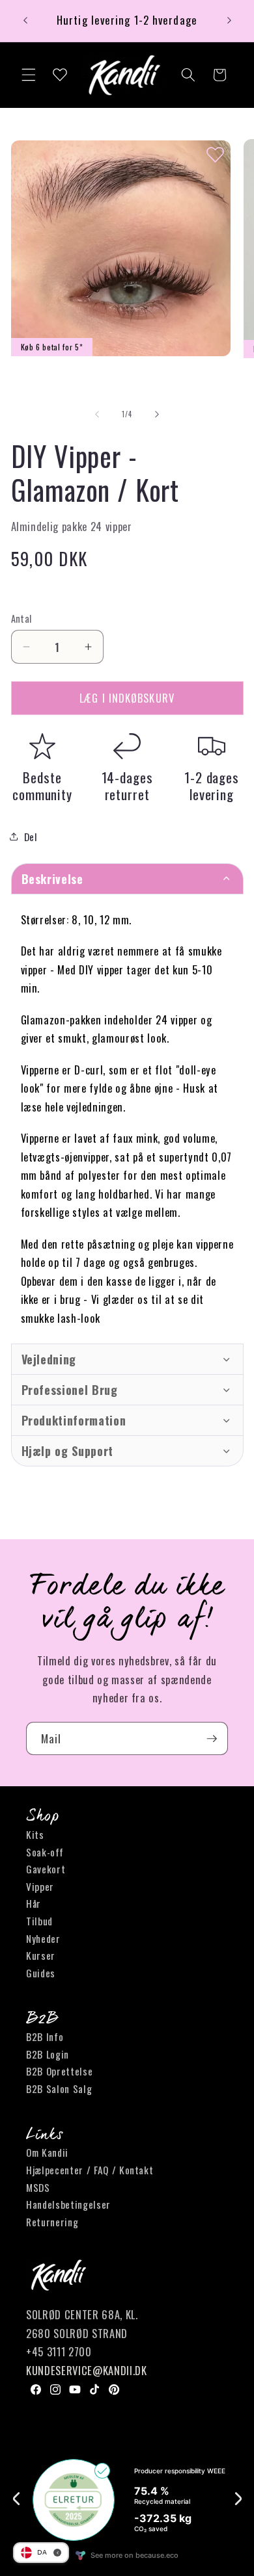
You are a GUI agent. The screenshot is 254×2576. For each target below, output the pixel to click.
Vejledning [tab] (51, 1359)
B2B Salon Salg (59, 2088)
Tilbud (39, 1921)
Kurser (41, 1955)
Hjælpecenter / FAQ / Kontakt (90, 2170)
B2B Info (45, 2036)
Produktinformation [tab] (74, 1420)
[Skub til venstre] (97, 414)
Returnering (52, 2222)
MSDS (38, 2187)
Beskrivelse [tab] (52, 879)
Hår (34, 1903)
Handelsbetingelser (68, 2204)
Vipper (40, 1886)
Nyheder (43, 1938)
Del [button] (31, 837)
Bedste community (42, 786)
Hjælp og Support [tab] (68, 1451)
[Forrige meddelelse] (25, 21)
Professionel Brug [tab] (70, 1390)
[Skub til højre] (157, 414)
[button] (29, 75)
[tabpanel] (127, 1119)
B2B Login (48, 2054)
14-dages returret (127, 786)
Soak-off (45, 1852)
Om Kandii (47, 2152)
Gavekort (46, 1869)
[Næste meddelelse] (229, 21)
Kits (35, 1834)
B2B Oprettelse (59, 2071)
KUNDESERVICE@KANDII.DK (87, 2370)
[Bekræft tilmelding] (212, 1739)
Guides (41, 1973)
